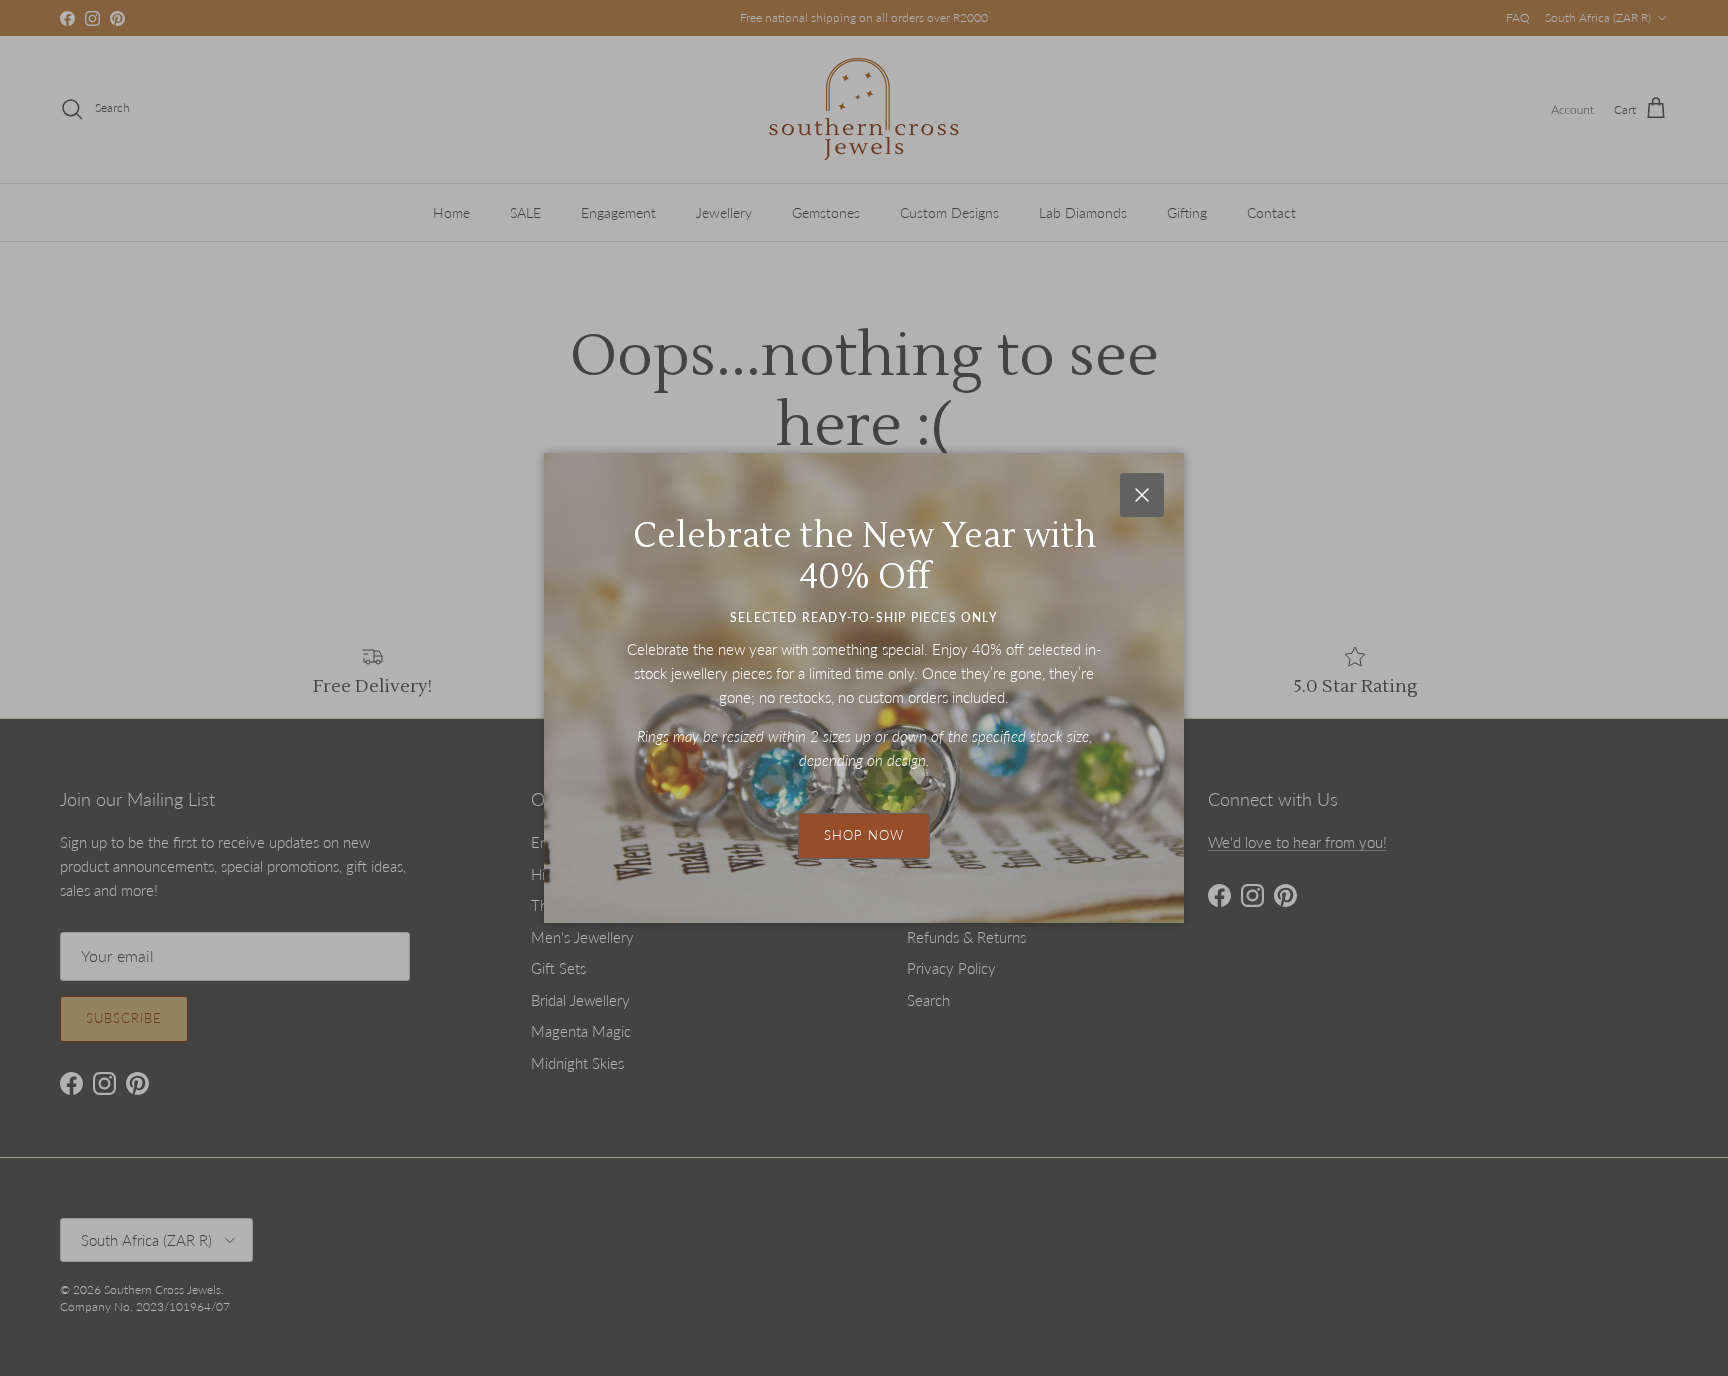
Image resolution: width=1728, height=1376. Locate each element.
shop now (864, 835)
